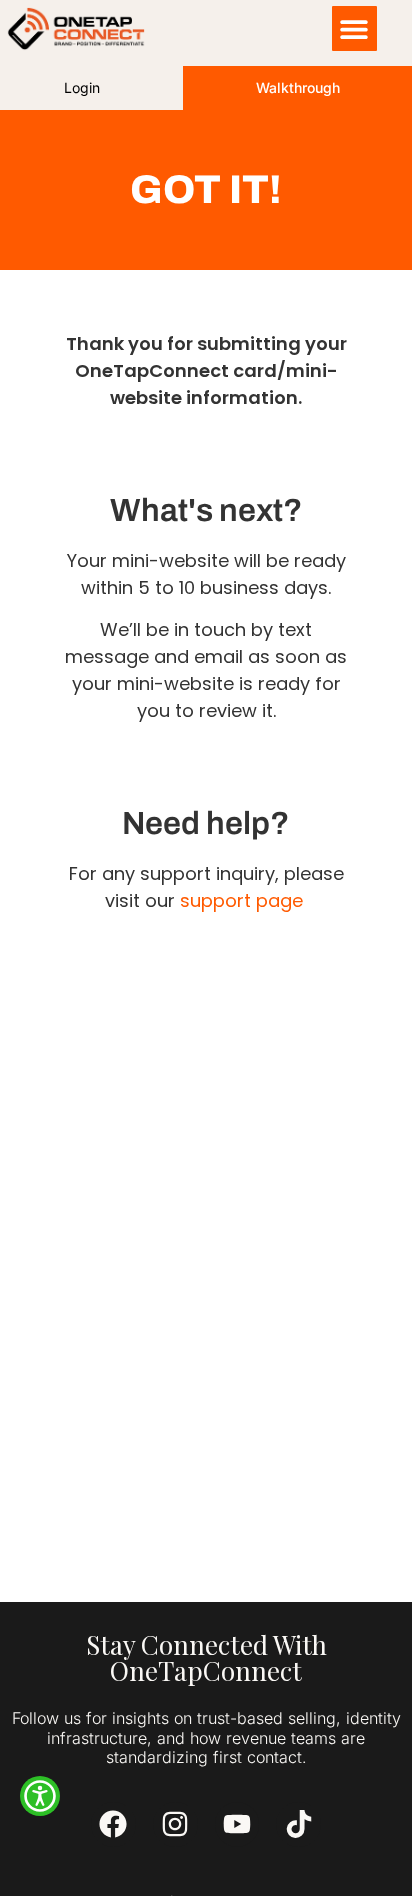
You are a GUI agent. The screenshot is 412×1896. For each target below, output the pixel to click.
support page (241, 900)
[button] (354, 28)
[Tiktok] (298, 1824)
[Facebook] (113, 1824)
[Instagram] (175, 1824)
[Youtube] (237, 1824)
